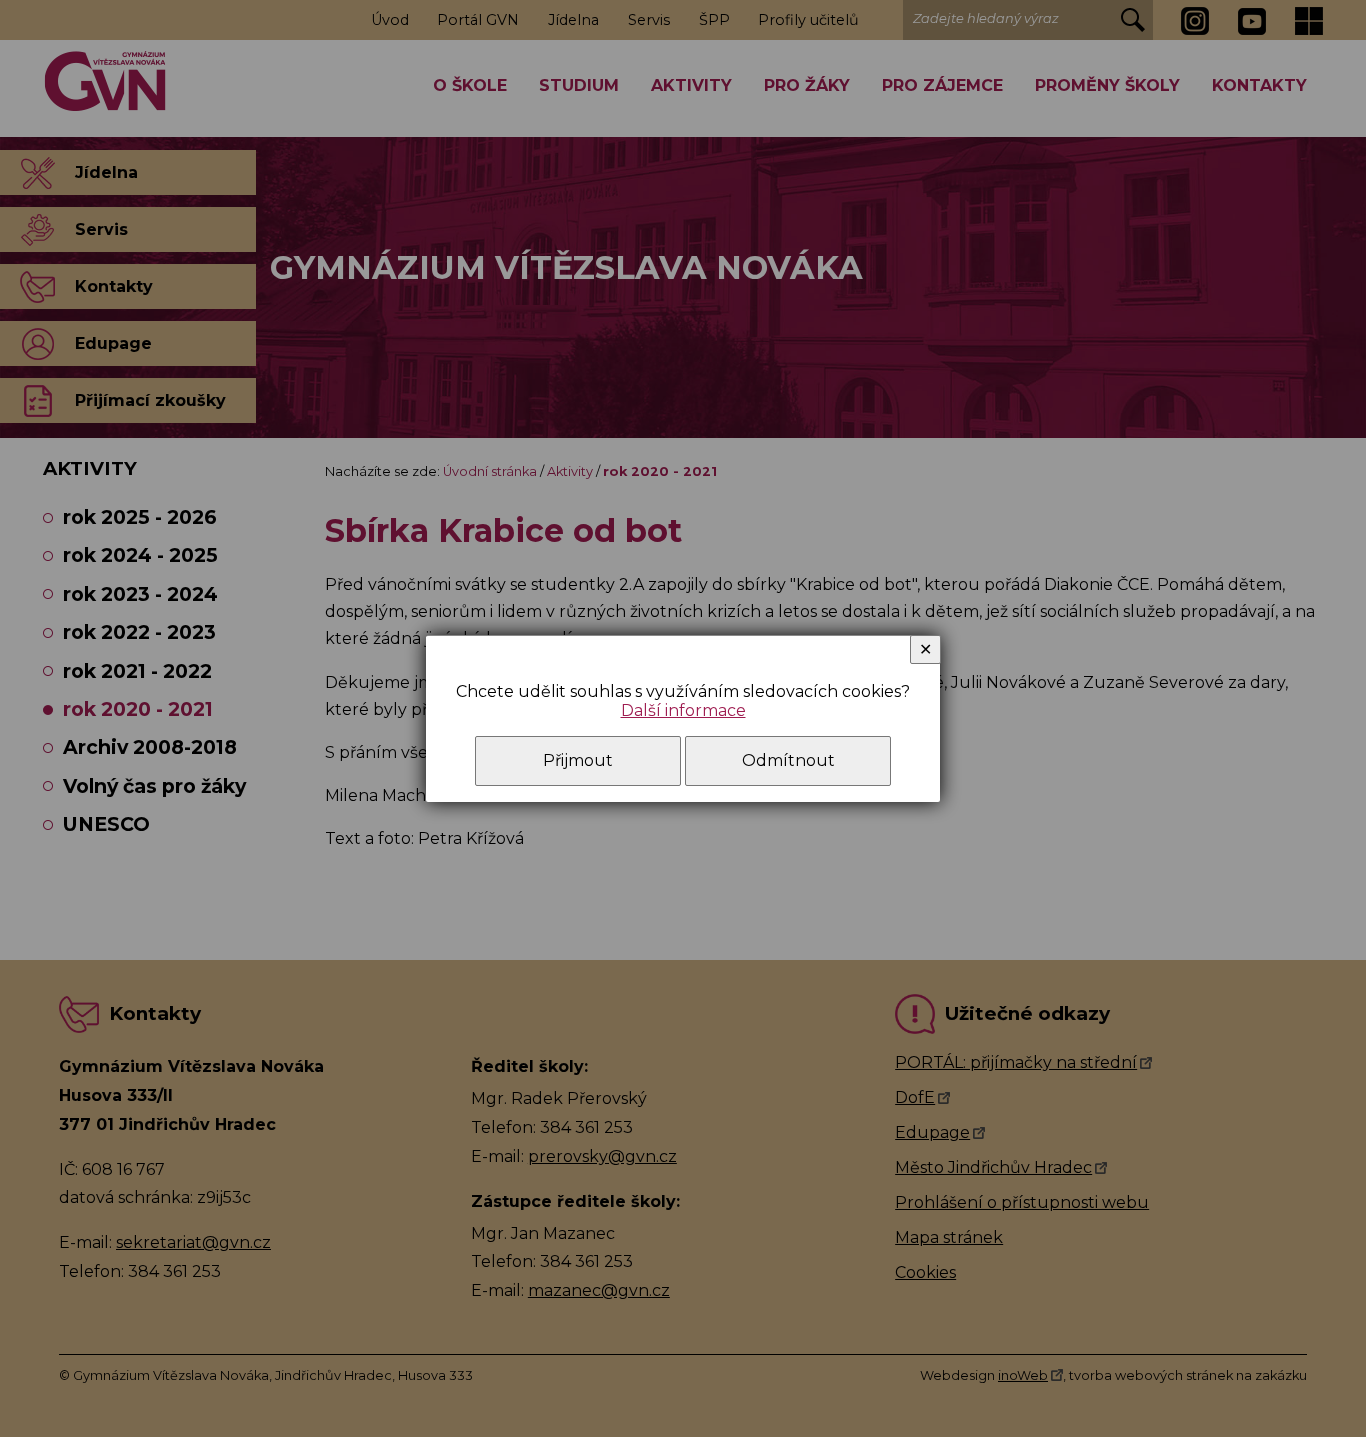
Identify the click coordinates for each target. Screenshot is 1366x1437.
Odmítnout (788, 760)
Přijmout (578, 760)
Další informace (683, 710)
